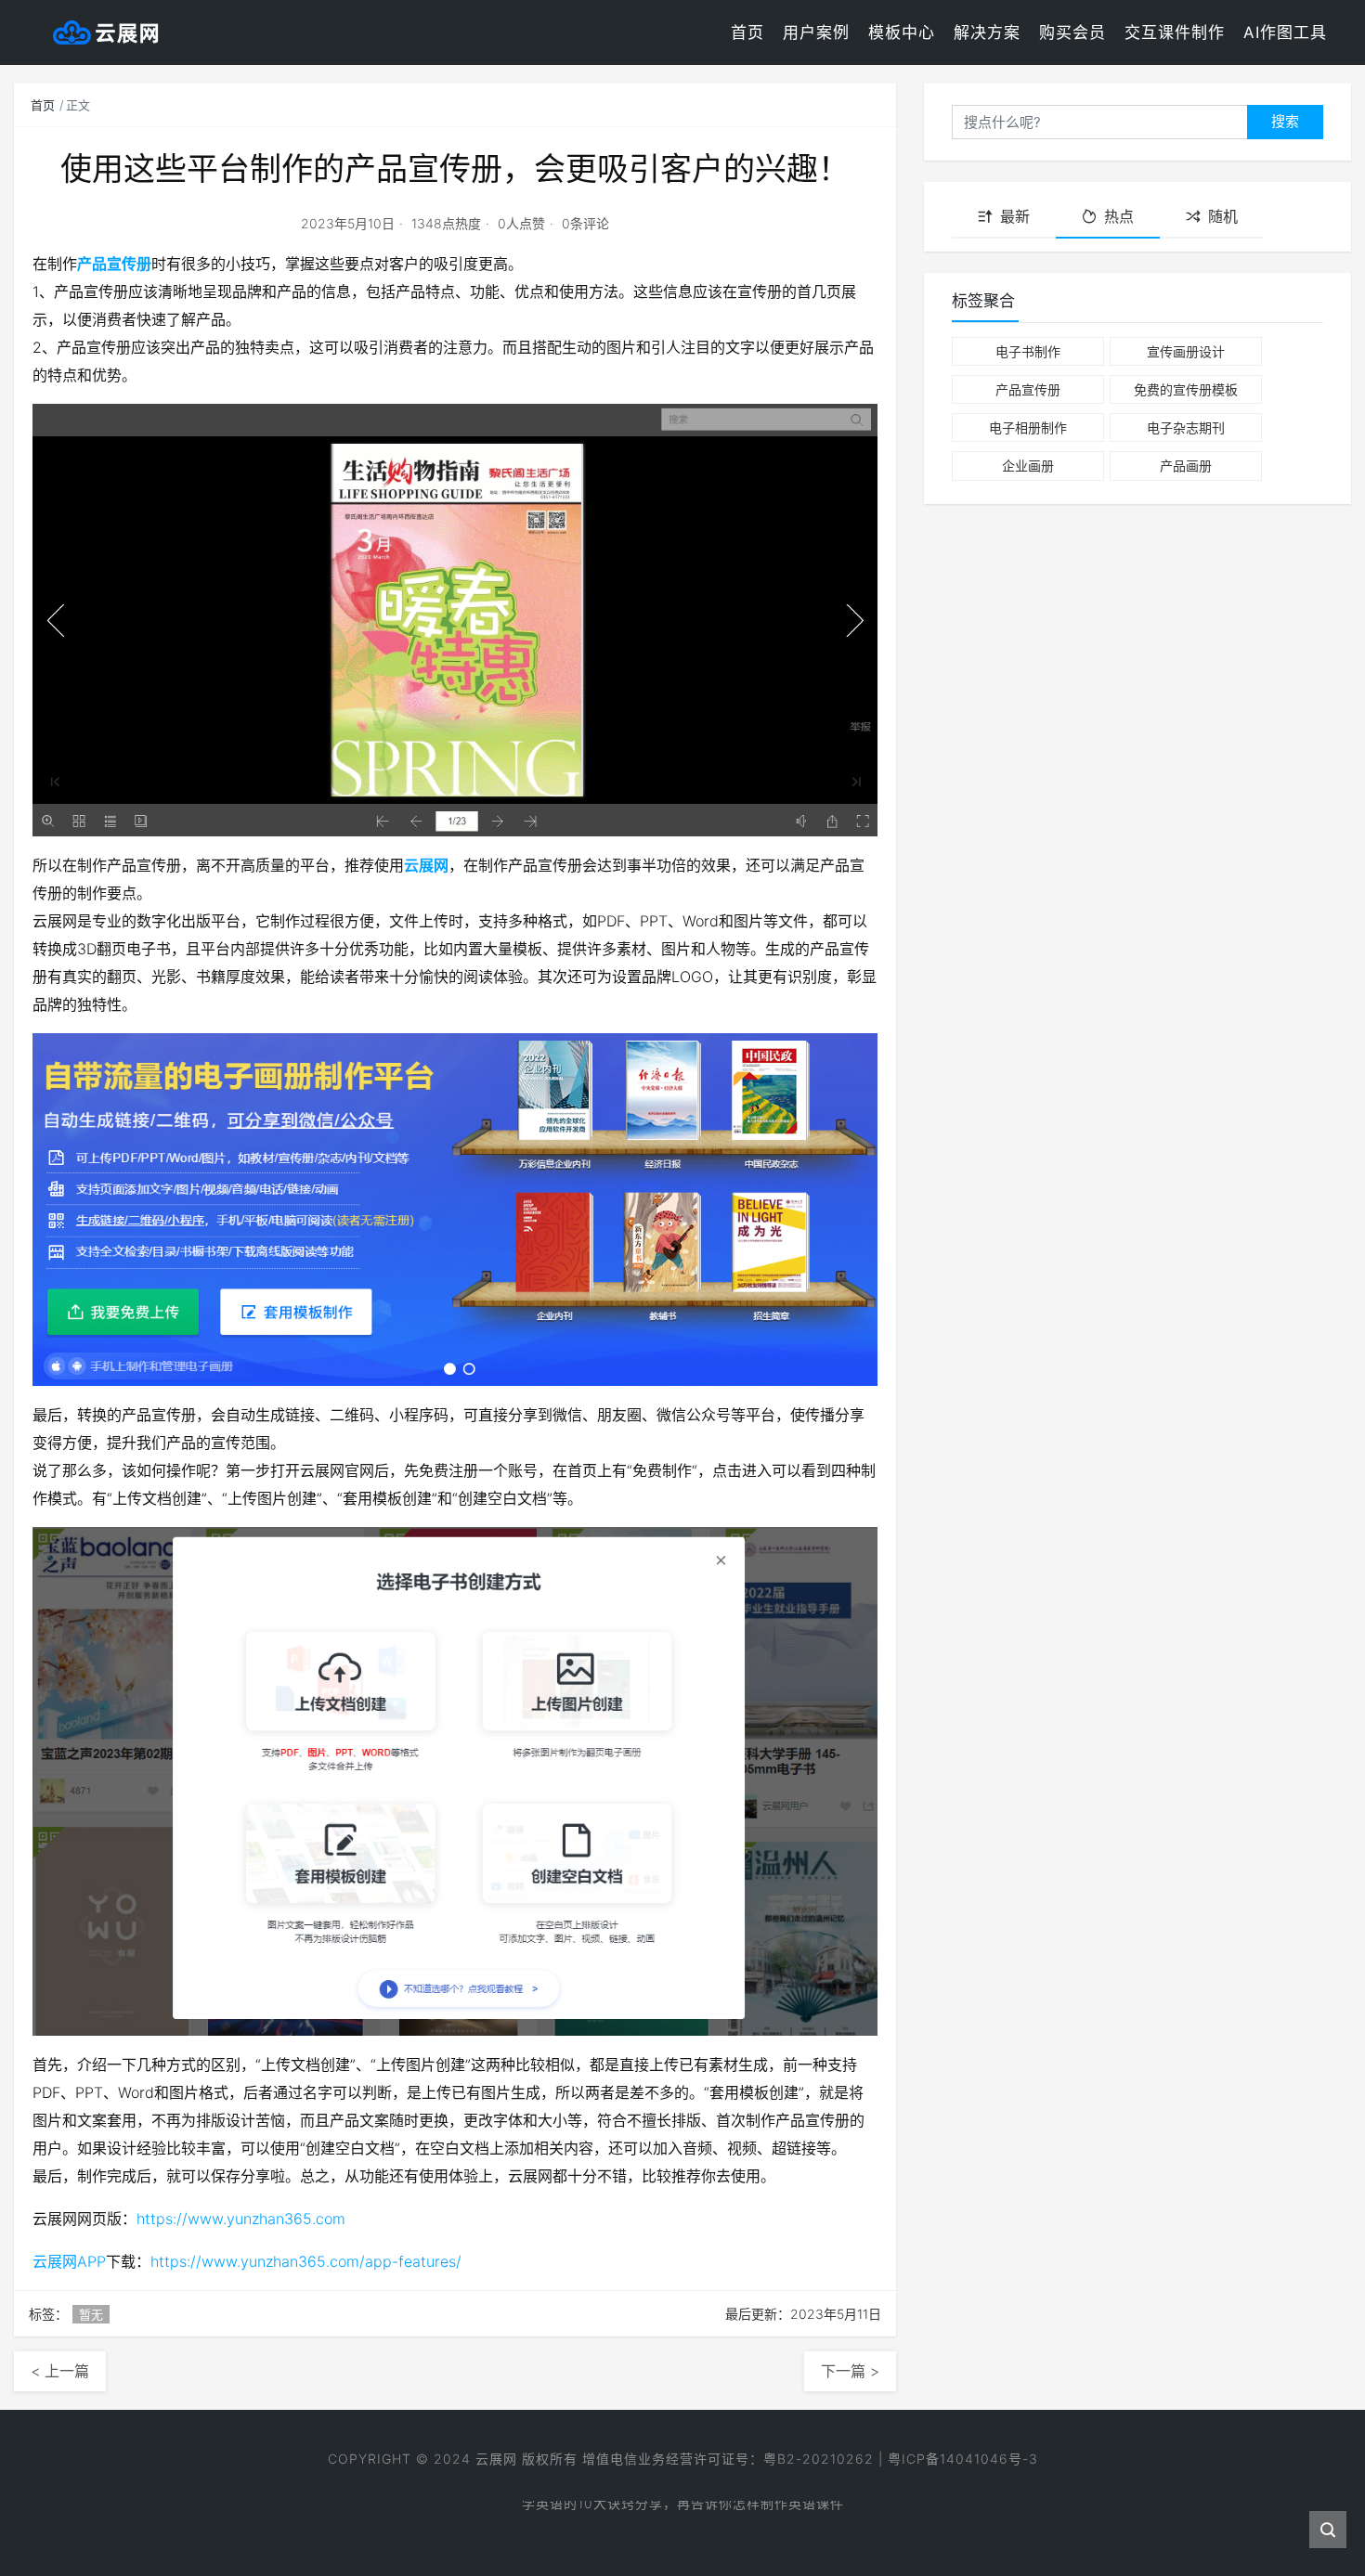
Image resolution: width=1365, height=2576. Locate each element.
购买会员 (1072, 32)
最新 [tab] (1015, 216)
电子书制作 (1028, 351)
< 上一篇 (60, 2371)
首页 (747, 32)
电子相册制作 (1028, 427)
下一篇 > (850, 2371)
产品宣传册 (114, 264)
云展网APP (69, 2261)
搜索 (1285, 121)
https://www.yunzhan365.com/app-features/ (306, 2261)
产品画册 (1186, 466)
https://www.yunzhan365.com (241, 2219)
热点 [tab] (1119, 216)
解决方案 (987, 32)
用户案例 (816, 32)
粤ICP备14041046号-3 (963, 2459)
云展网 (426, 865)
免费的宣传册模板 (1186, 389)
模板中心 (902, 32)
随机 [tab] (1223, 216)
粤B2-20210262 (819, 2459)
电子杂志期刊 (1186, 427)
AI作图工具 (1285, 32)
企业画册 (1028, 466)
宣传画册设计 (1186, 351)
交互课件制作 (1175, 32)
